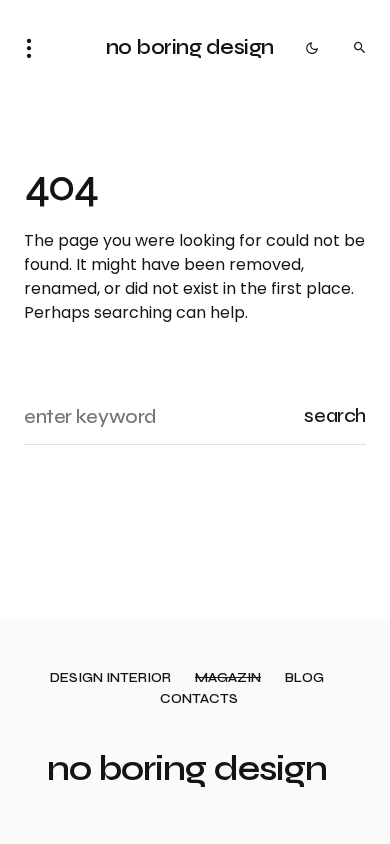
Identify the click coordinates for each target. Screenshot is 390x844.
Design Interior (110, 678)
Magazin (228, 678)
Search (335, 415)
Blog (304, 678)
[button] (35, 48)
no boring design (190, 47)
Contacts (199, 699)
